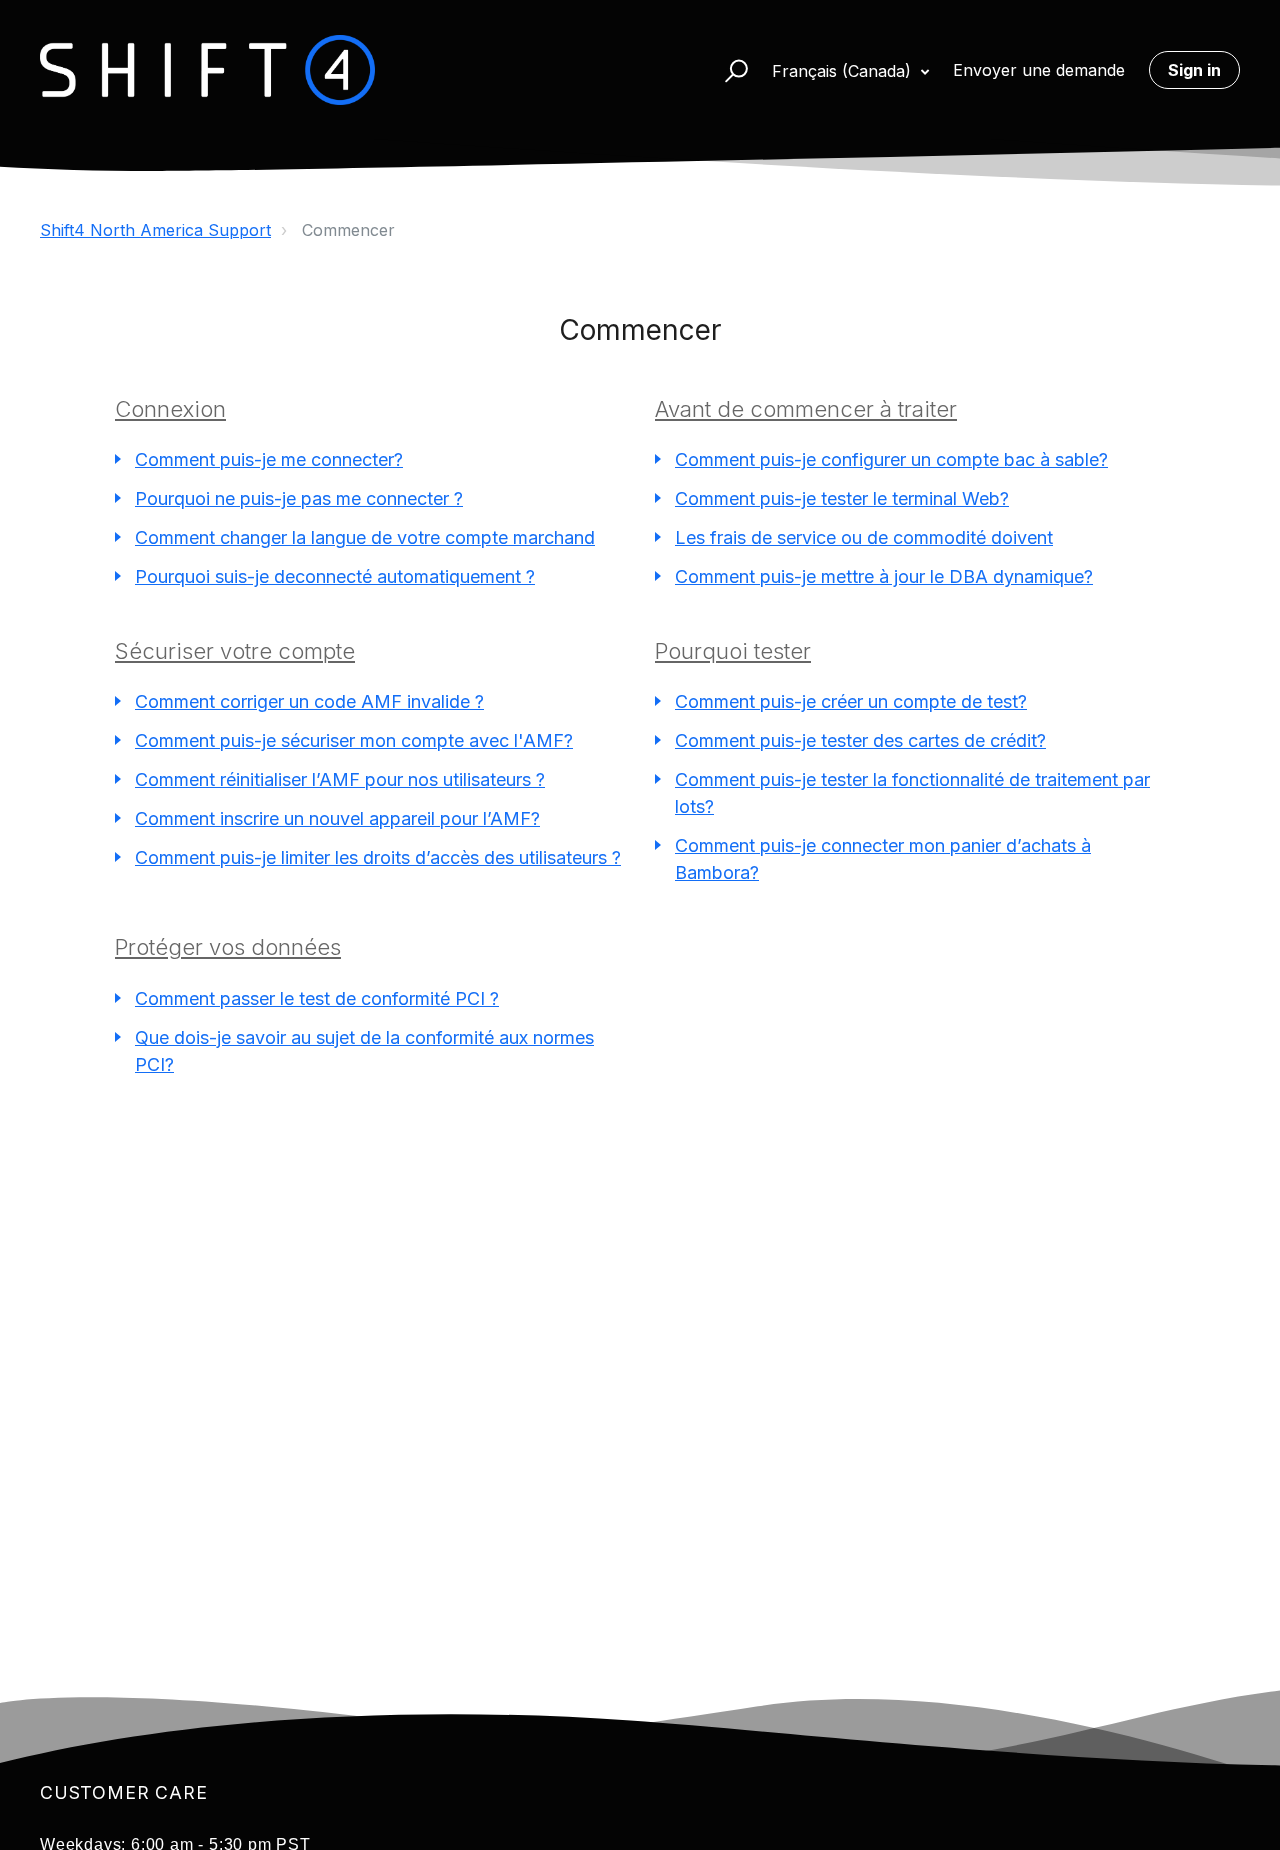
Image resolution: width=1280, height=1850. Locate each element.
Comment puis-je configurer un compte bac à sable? (891, 459)
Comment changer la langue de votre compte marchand (365, 537)
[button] (727, 70)
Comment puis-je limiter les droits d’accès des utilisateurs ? (378, 857)
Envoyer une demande (1039, 70)
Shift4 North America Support (155, 230)
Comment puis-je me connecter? (269, 459)
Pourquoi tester (733, 651)
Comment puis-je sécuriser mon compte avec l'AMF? (354, 740)
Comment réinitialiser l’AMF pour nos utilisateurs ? (340, 779)
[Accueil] (207, 70)
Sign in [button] (1194, 70)
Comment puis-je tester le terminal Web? (842, 498)
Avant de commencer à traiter (806, 409)
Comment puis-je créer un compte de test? (851, 701)
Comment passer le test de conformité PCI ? (317, 998)
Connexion (170, 409)
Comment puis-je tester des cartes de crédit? (860, 740)
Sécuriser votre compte (235, 651)
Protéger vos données (228, 947)
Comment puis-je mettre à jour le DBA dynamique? (884, 576)
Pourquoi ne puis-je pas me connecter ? (299, 498)
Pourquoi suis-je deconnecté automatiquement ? (335, 576)
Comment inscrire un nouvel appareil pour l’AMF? (337, 818)
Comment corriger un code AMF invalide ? (309, 701)
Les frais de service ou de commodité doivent (864, 537)
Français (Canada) (844, 71)
